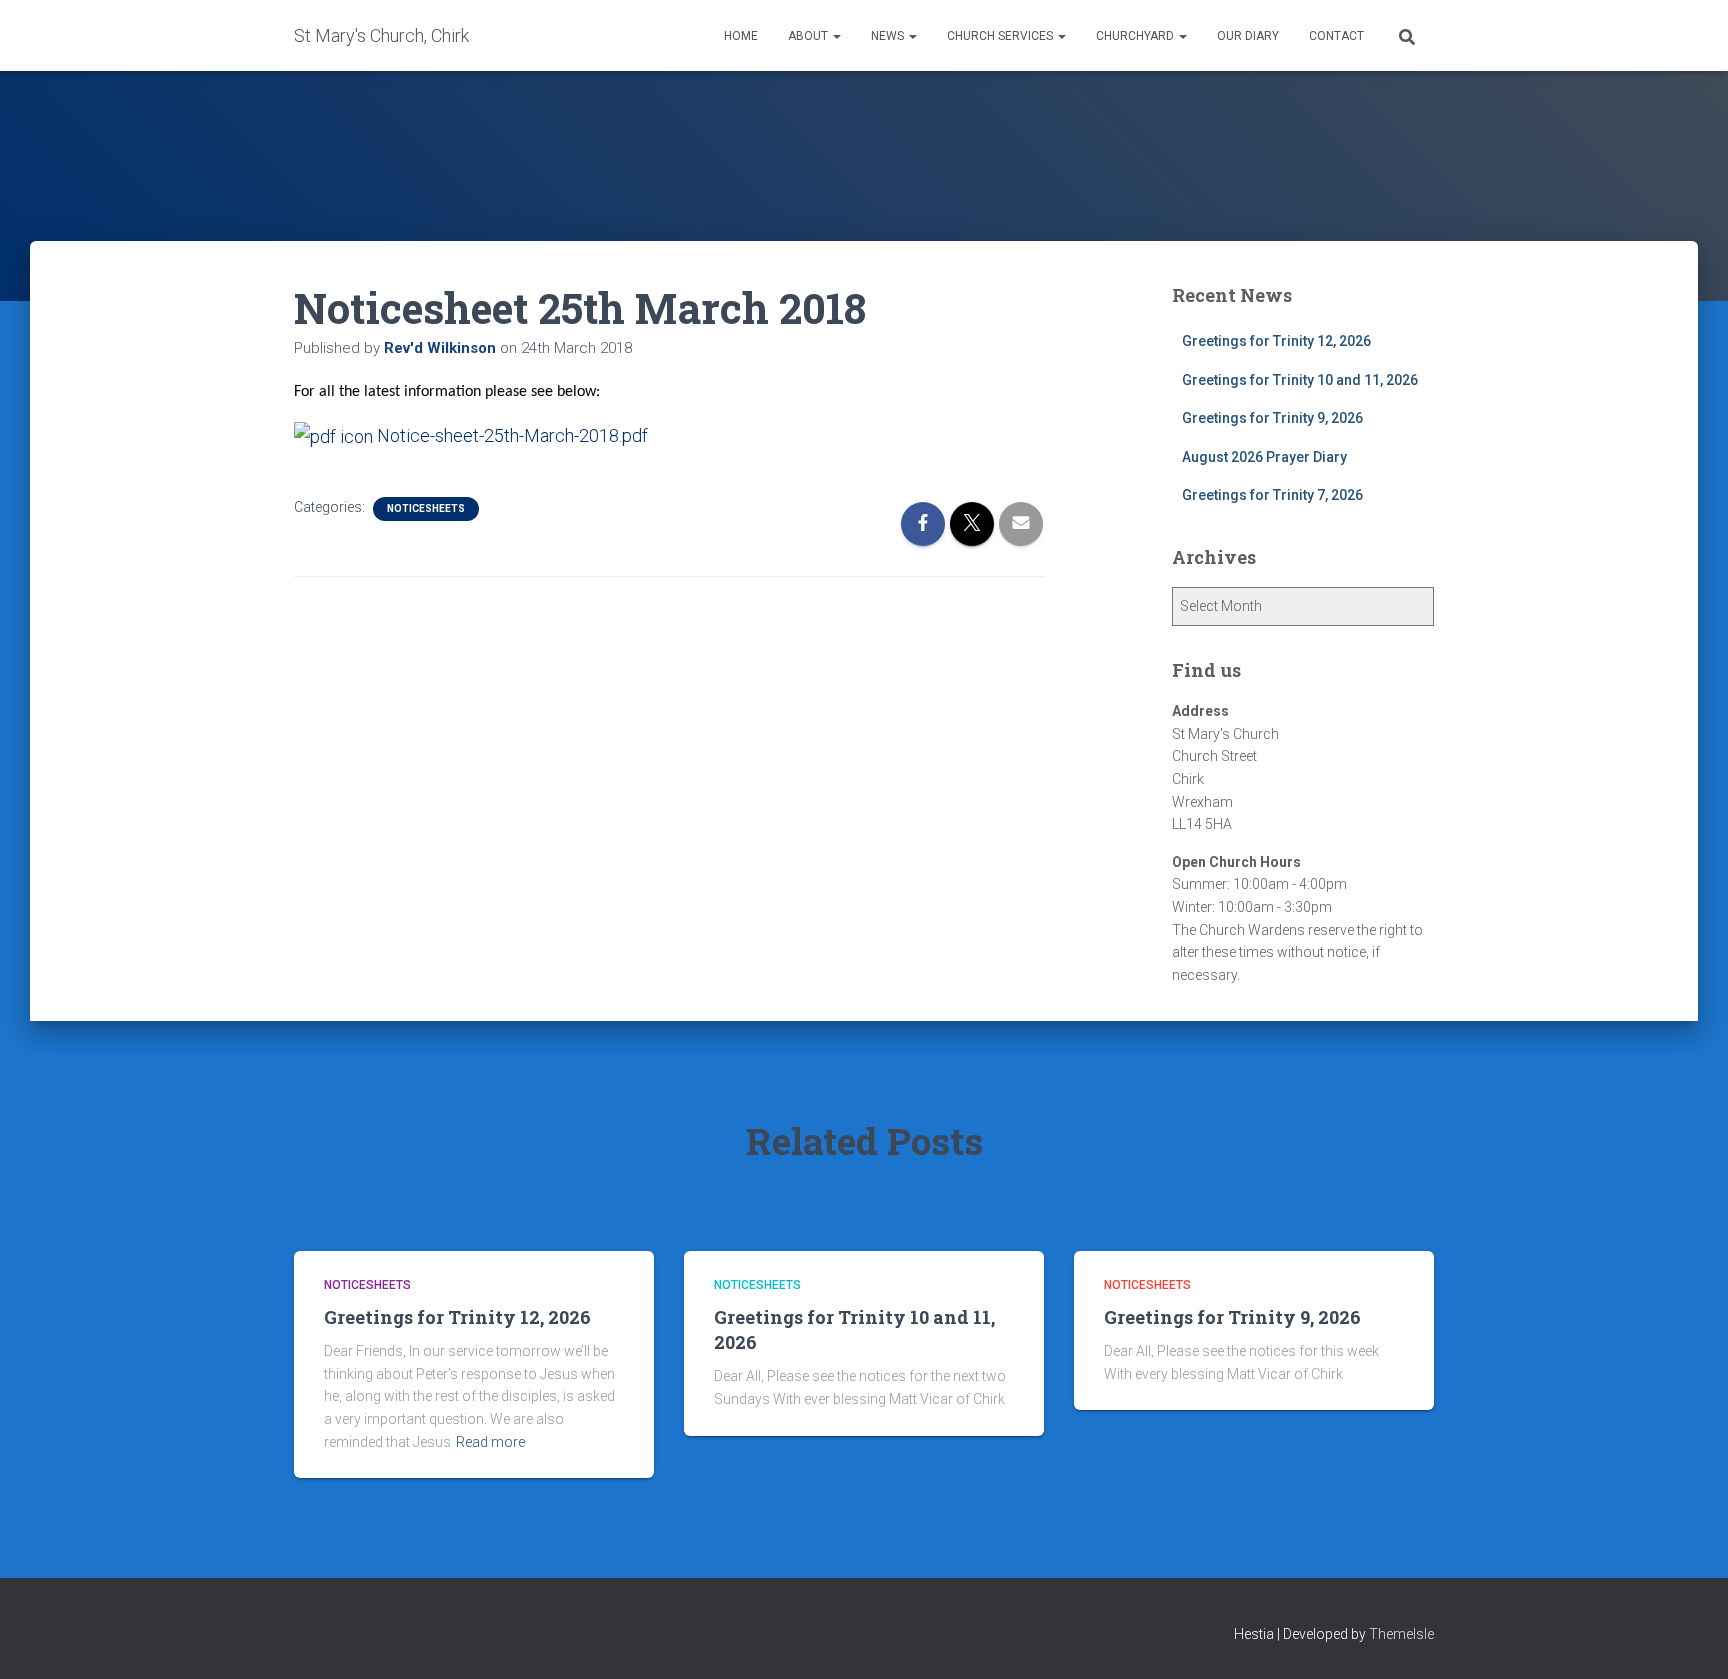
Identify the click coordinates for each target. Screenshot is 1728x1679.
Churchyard (1136, 36)
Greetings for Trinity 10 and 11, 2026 (1300, 380)
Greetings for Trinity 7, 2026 (1272, 495)
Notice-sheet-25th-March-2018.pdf (510, 435)
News (889, 36)
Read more (490, 1442)
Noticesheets (426, 508)
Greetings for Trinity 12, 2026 (1276, 341)
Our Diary (1248, 36)
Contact (1336, 36)
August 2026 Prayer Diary (1264, 457)
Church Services (1001, 36)
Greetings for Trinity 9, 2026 (1272, 418)
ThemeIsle (1401, 1634)
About (809, 36)
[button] (836, 36)
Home (741, 36)
